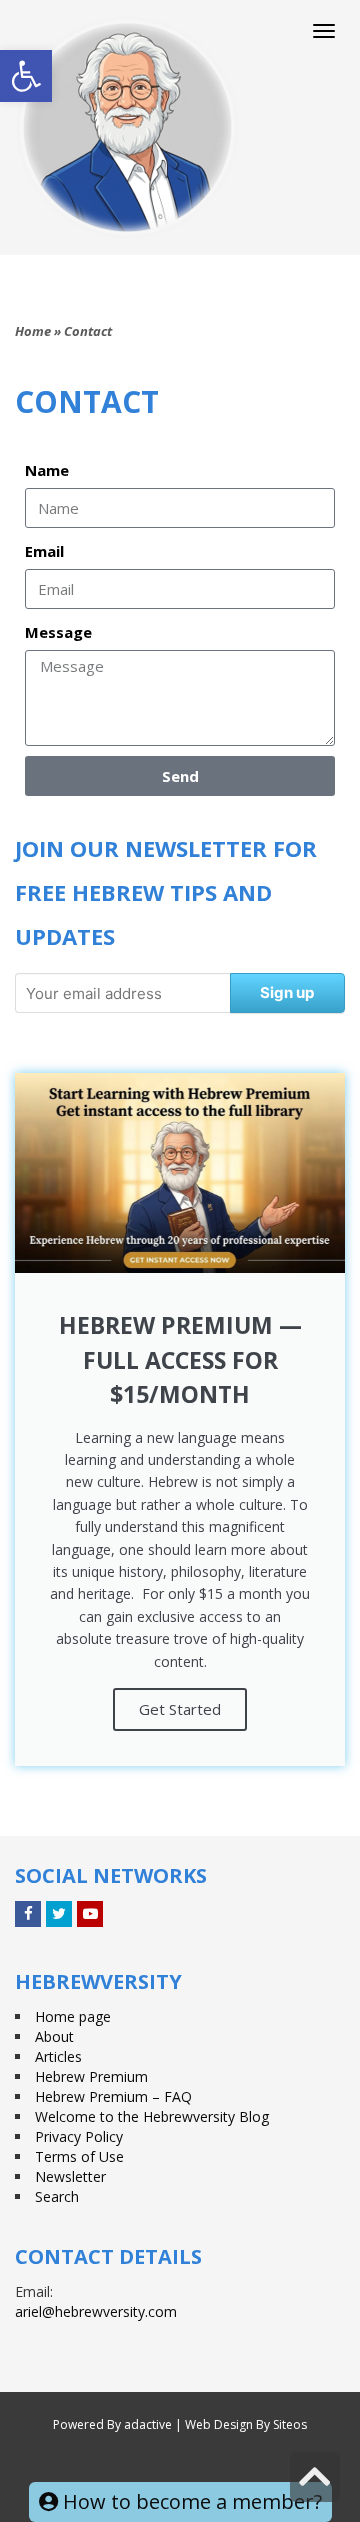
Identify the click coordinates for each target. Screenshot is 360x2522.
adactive (148, 2424)
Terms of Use (79, 2156)
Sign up (287, 992)
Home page (73, 2016)
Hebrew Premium (91, 2076)
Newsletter (70, 2176)
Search (57, 2196)
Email (44, 551)
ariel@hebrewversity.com (96, 2311)
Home (33, 331)
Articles (58, 2056)
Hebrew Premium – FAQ (113, 2096)
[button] (26, 76)
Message (58, 632)
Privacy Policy (79, 2136)
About (54, 2036)
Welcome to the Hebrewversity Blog (152, 2116)
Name (47, 470)
